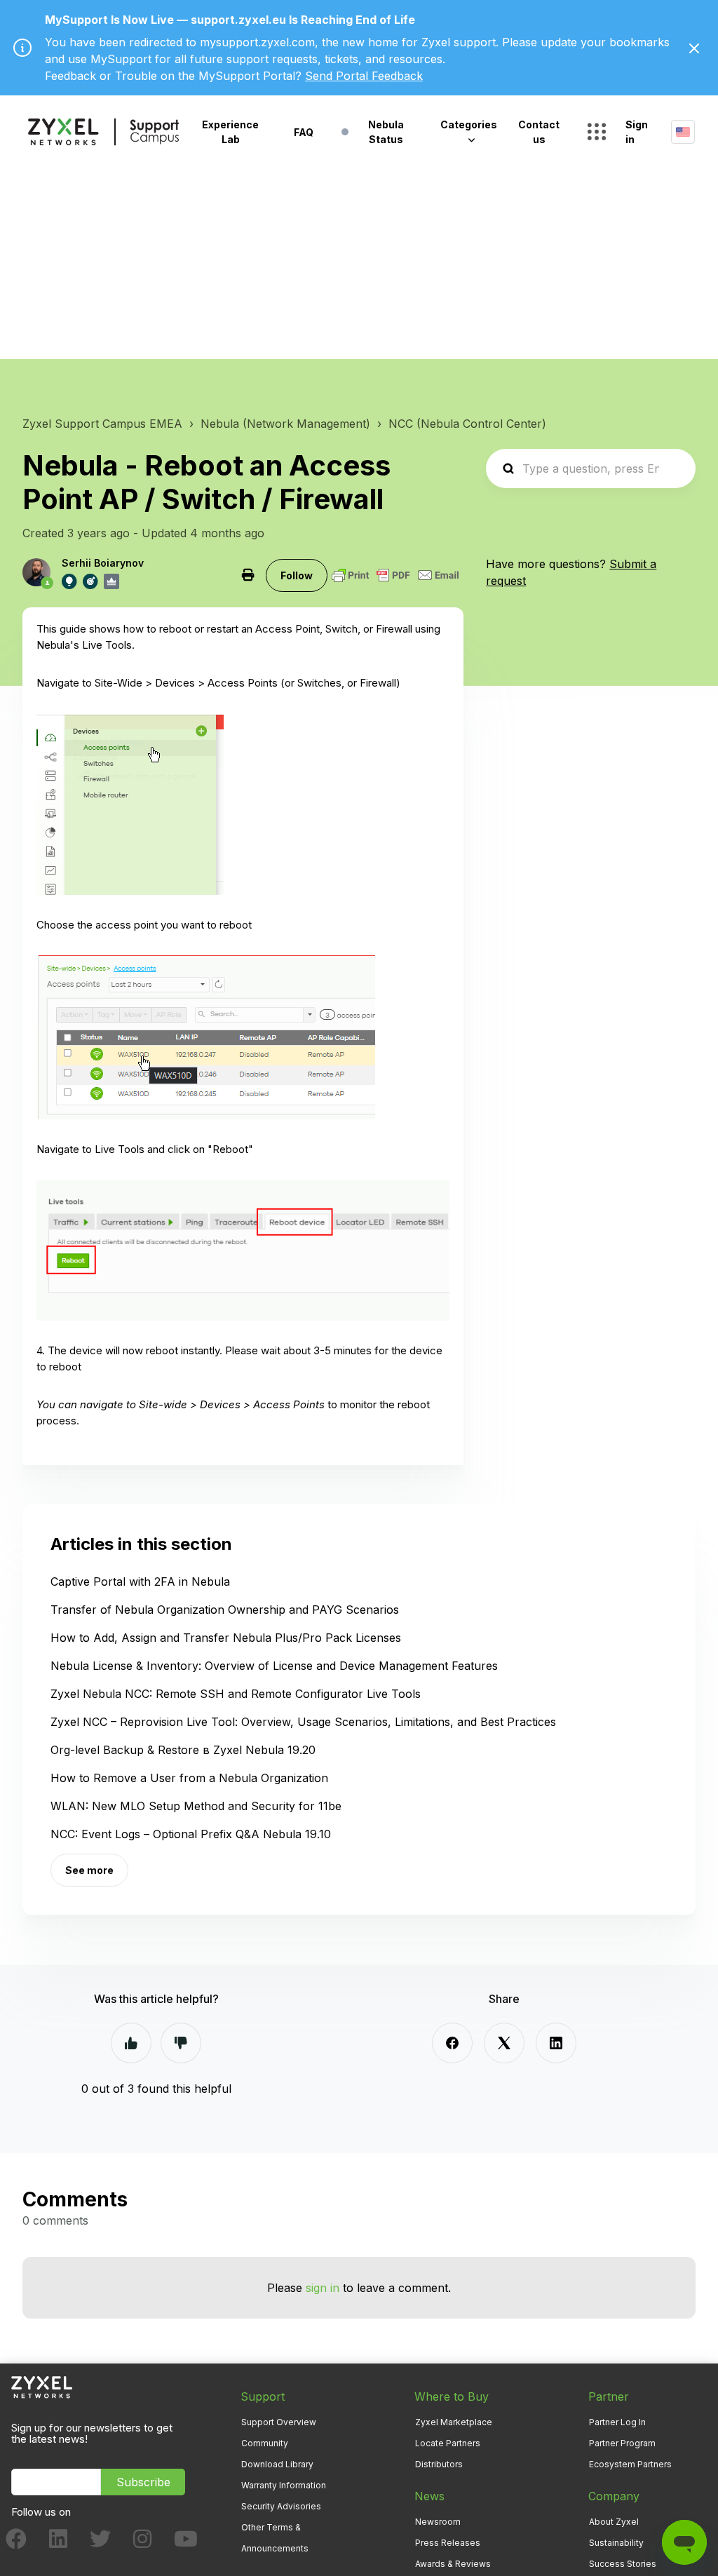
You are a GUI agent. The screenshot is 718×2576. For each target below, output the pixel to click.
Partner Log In (617, 2422)
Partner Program (622, 2443)
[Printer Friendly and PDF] (395, 575)
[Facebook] (452, 2043)
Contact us (539, 132)
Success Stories (623, 2564)
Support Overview (279, 2422)
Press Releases (448, 2543)
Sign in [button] (637, 132)
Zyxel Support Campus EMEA (102, 424)
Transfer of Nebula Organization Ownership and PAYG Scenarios (225, 1610)
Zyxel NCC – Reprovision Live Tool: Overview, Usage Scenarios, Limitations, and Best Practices (303, 1722)
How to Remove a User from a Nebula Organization (189, 1778)
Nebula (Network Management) (285, 424)
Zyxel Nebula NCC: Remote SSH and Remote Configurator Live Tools (236, 1694)
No (181, 2043)
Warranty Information (284, 2485)
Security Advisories (281, 2506)
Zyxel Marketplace (454, 2422)
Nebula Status (386, 132)
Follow (297, 575)
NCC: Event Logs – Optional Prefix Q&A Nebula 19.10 (191, 1834)
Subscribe (143, 2482)
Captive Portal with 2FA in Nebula (140, 1582)
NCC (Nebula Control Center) (467, 424)
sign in (323, 2288)
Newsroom (438, 2522)
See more (89, 1870)
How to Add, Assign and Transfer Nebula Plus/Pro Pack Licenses (226, 1638)
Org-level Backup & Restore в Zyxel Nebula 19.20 (183, 1750)
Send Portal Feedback (364, 76)
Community (265, 2443)
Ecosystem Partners (630, 2464)
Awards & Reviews (453, 2564)
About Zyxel (614, 2522)
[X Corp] (504, 2043)
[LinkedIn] (556, 2043)
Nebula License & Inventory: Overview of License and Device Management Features (274, 1666)
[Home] (103, 132)
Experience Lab (230, 132)
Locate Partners (448, 2443)
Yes (131, 2043)
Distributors (439, 2464)
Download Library (277, 2464)
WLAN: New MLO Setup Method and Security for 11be (196, 1806)
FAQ (304, 132)
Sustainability (616, 2543)
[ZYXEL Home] (42, 2386)
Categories (469, 124)
